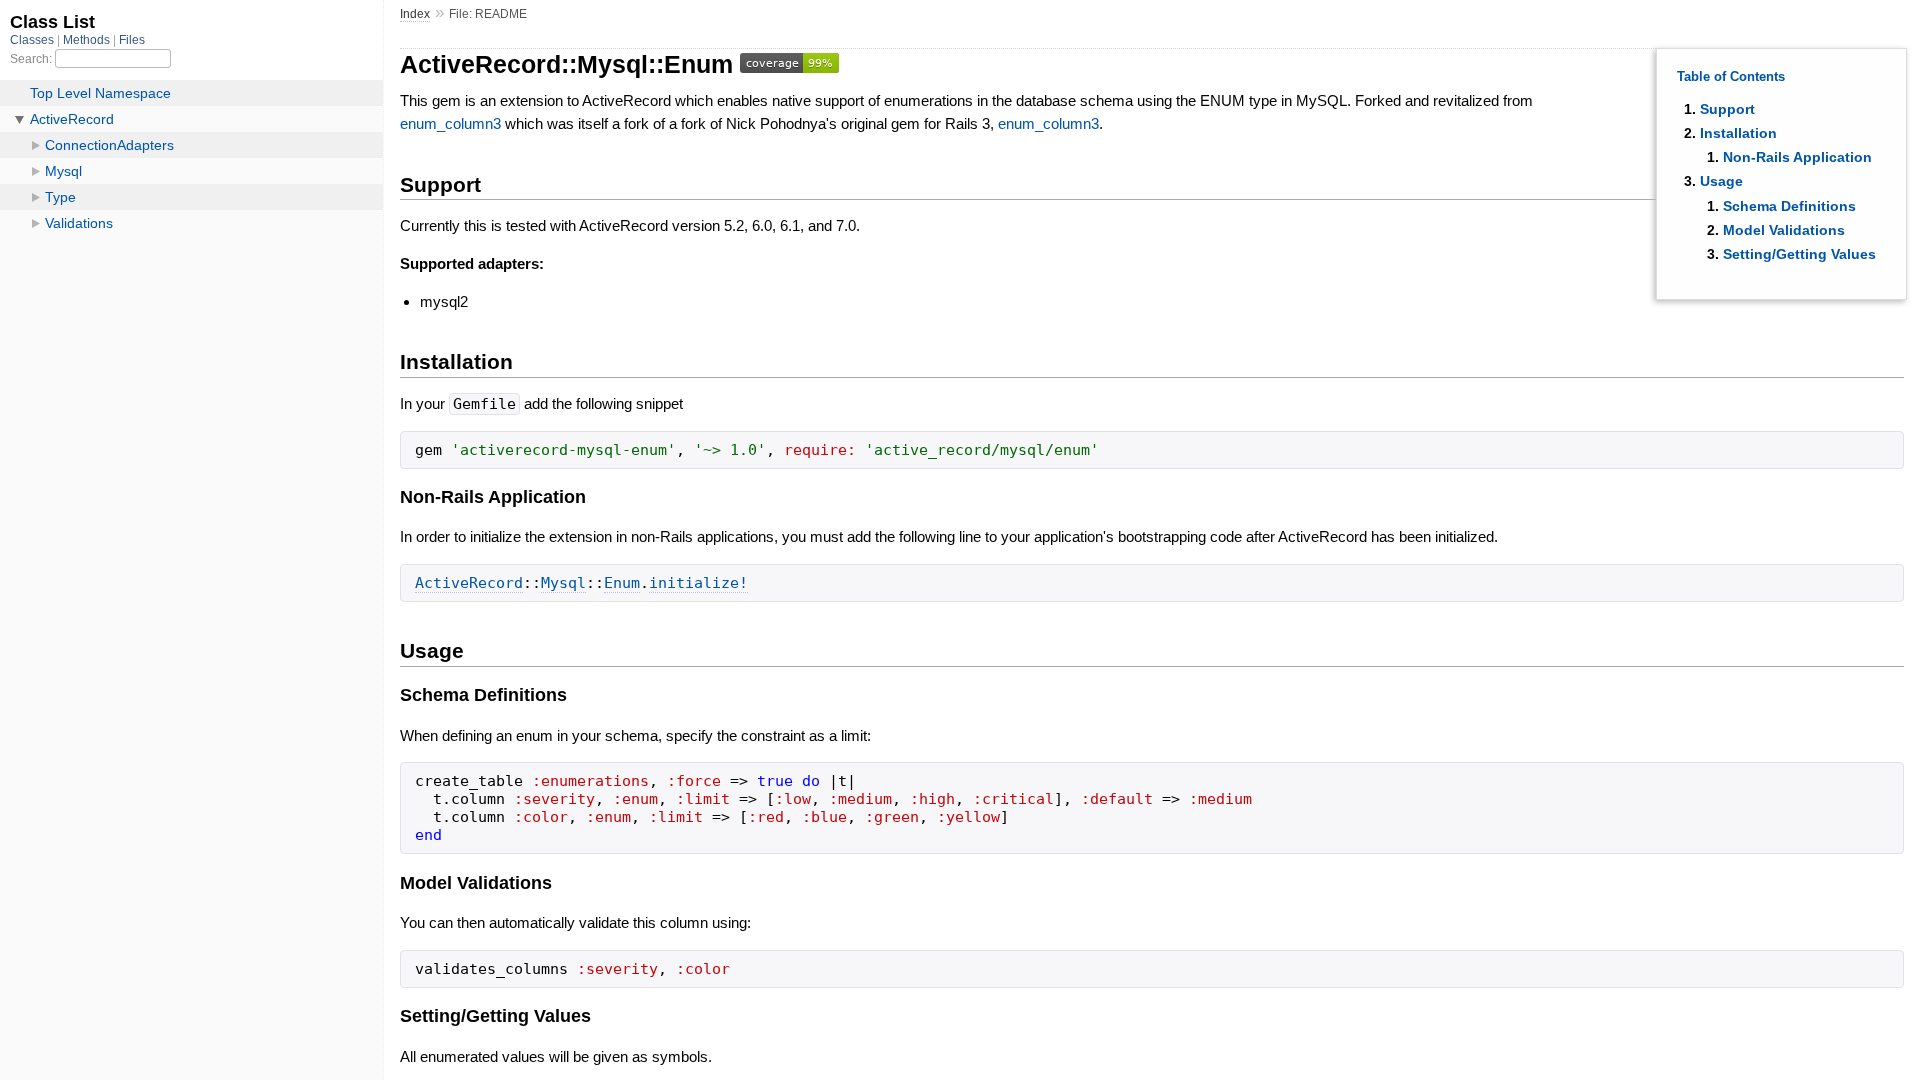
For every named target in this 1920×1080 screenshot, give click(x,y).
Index (415, 14)
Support (1727, 109)
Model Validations (1784, 230)
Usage (1721, 181)
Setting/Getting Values (1799, 254)
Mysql (563, 583)
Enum (622, 583)
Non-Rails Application (1797, 157)
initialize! (698, 583)
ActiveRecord (469, 583)
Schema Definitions (1789, 206)
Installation (1738, 133)
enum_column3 (450, 123)
